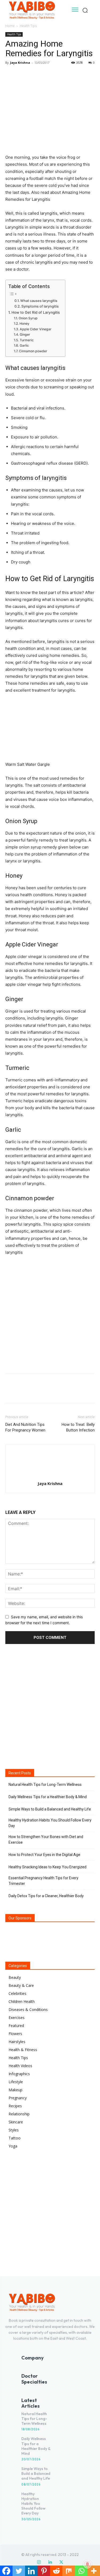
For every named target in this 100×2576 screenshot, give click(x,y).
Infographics (19, 2074)
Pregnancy (18, 2098)
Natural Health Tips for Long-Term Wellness (45, 1785)
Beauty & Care (21, 1985)
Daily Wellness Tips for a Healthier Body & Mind (48, 1797)
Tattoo (15, 2138)
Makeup (15, 2090)
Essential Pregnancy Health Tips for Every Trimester (43, 1881)
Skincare (16, 2122)
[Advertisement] (50, 1313)
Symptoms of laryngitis (40, 306)
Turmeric (27, 340)
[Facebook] (11, 75)
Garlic (24, 345)
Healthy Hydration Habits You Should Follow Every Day (50, 1823)
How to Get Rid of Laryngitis (36, 312)
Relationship (19, 2114)
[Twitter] (23, 75)
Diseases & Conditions (28, 2009)
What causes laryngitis (39, 301)
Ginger (25, 334)
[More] (60, 75)
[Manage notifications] (87, 2564)
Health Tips (28, 26)
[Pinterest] (35, 75)
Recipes (15, 2106)
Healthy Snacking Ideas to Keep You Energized (47, 1867)
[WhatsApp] (47, 75)
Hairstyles (17, 2042)
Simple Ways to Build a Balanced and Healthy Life (50, 1809)
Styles (14, 2130)
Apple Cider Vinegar (35, 329)
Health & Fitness (23, 2050)
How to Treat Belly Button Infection (78, 1427)
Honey (24, 323)
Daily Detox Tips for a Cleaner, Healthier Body (46, 1896)
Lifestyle (16, 2082)
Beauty (15, 1977)
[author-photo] (50, 1476)
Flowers (15, 2034)
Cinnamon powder (33, 351)
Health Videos (20, 2066)
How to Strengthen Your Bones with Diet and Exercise (46, 1840)
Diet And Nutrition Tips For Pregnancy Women (25, 1427)
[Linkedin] (50, 2562)
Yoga (13, 2146)
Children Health (22, 2001)
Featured (16, 2026)
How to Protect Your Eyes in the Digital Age (44, 1855)
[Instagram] (39, 2562)
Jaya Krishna (20, 62)
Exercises (17, 2018)
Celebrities (17, 1993)
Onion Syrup (28, 318)
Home (10, 26)
